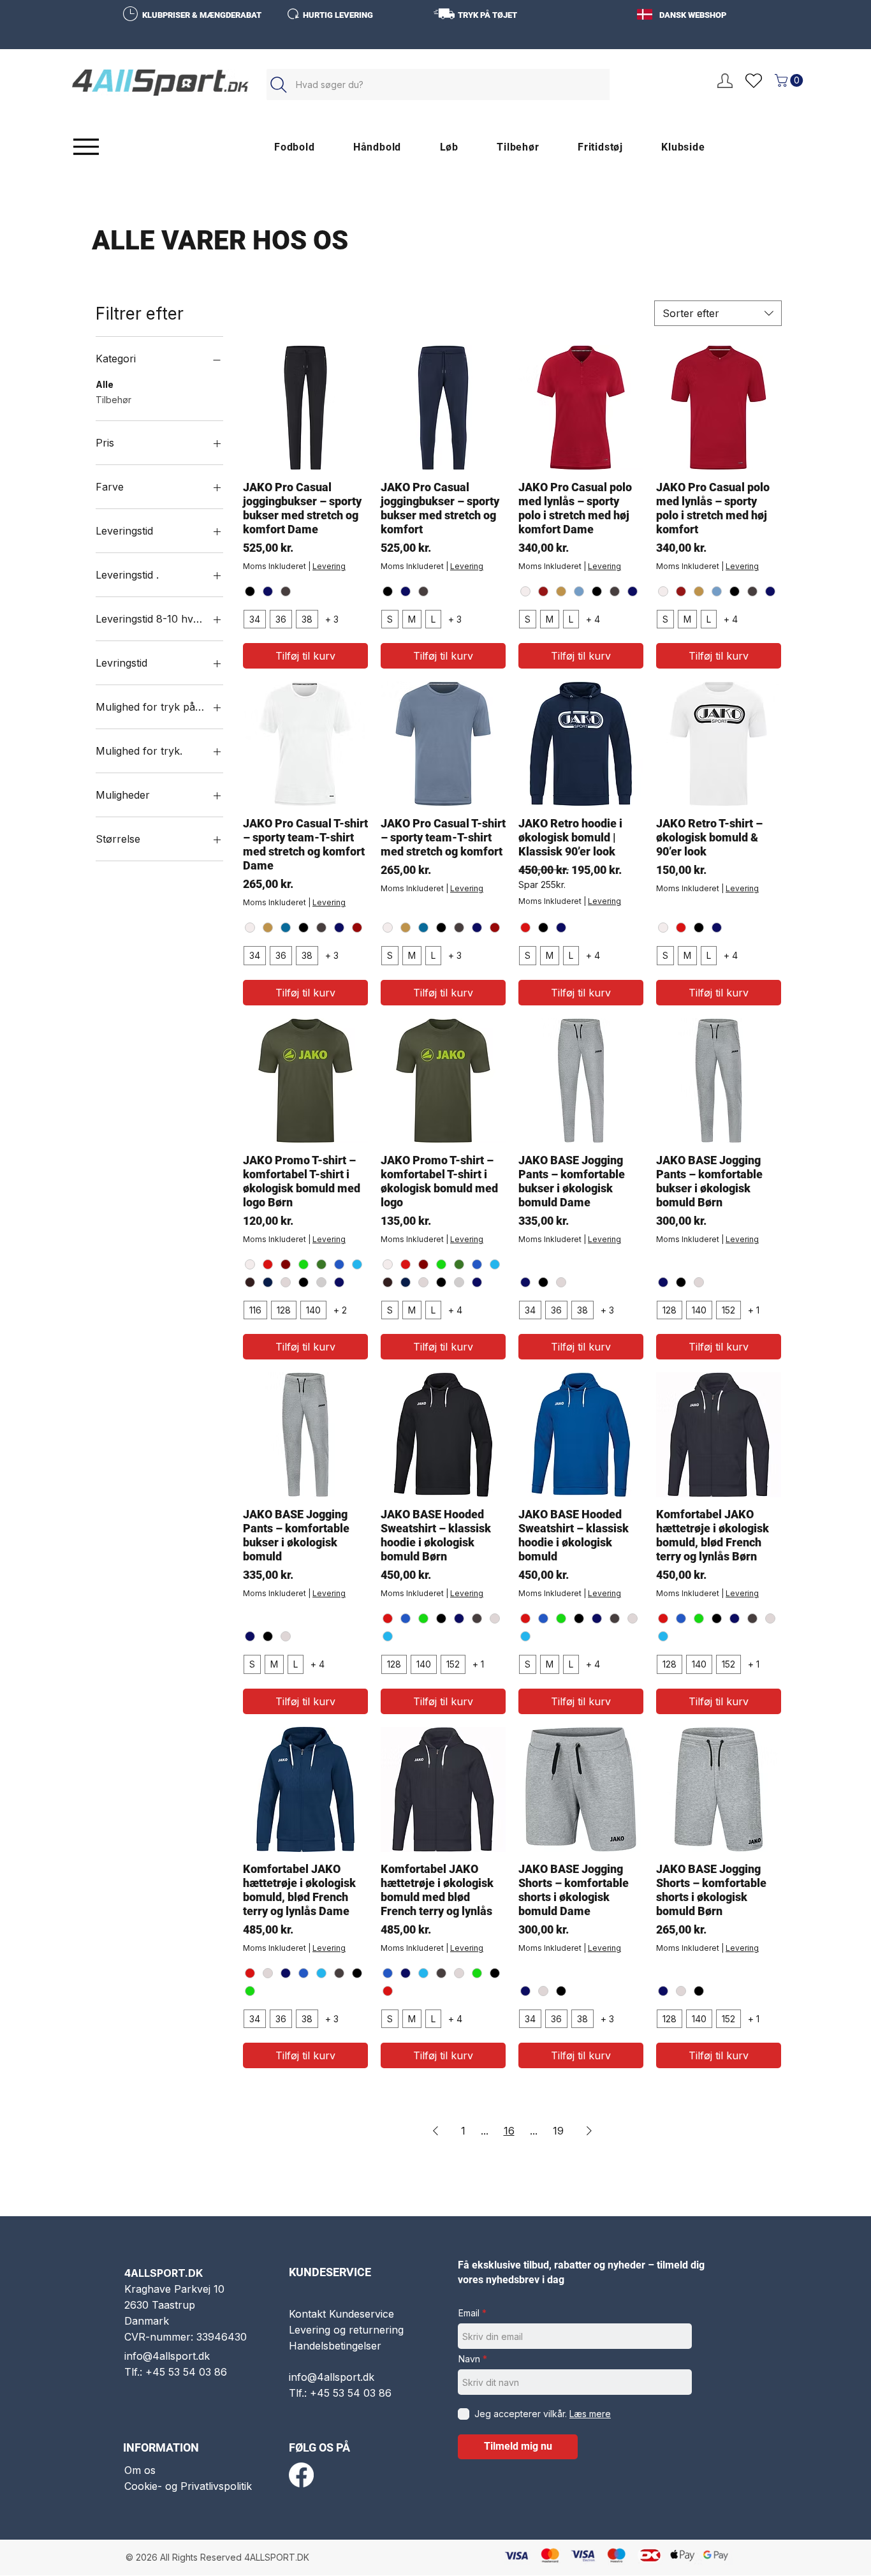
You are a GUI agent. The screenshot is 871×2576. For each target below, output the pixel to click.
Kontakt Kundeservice (341, 2314)
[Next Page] (589, 2131)
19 (558, 2131)
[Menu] (86, 146)
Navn (469, 2359)
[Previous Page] (435, 2131)
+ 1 (754, 1310)
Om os (140, 2470)
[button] (790, 80)
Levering (329, 566)
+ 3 (332, 619)
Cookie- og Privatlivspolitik (188, 2486)
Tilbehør (113, 400)
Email (469, 2313)
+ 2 (340, 1310)
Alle (105, 384)
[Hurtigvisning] (305, 408)
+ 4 (593, 619)
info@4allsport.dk (167, 2356)
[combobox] (718, 313)
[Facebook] (301, 2475)
